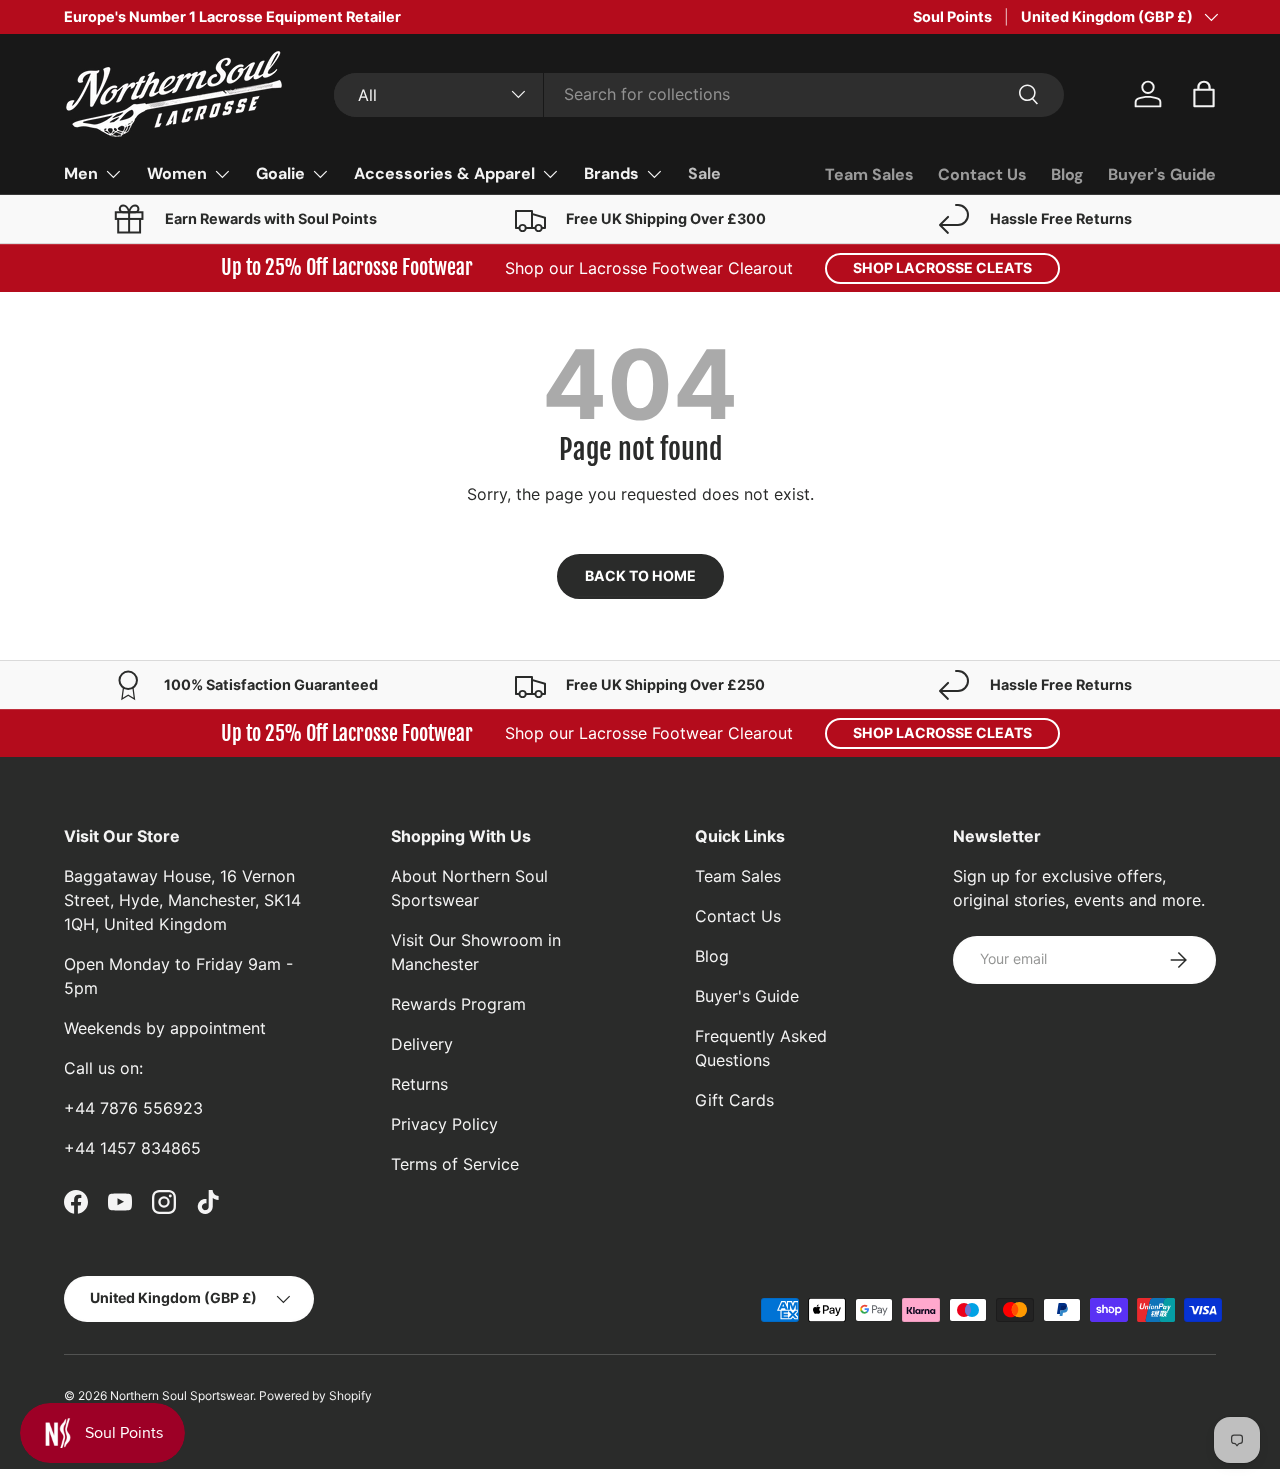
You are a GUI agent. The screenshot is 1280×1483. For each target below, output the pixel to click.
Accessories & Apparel (444, 173)
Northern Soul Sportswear (181, 1395)
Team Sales (869, 174)
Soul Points (952, 16)
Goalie (280, 173)
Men (81, 173)
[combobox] (699, 94)
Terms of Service (455, 1164)
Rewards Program (458, 1004)
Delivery (422, 1044)
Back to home (640, 575)
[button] (1204, 94)
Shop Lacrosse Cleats (942, 267)
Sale (704, 173)
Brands (611, 173)
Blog (1067, 174)
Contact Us (982, 174)
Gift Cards (734, 1100)
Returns (419, 1084)
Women (177, 173)
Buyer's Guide (1162, 174)
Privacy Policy (444, 1124)
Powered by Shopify (315, 1395)
